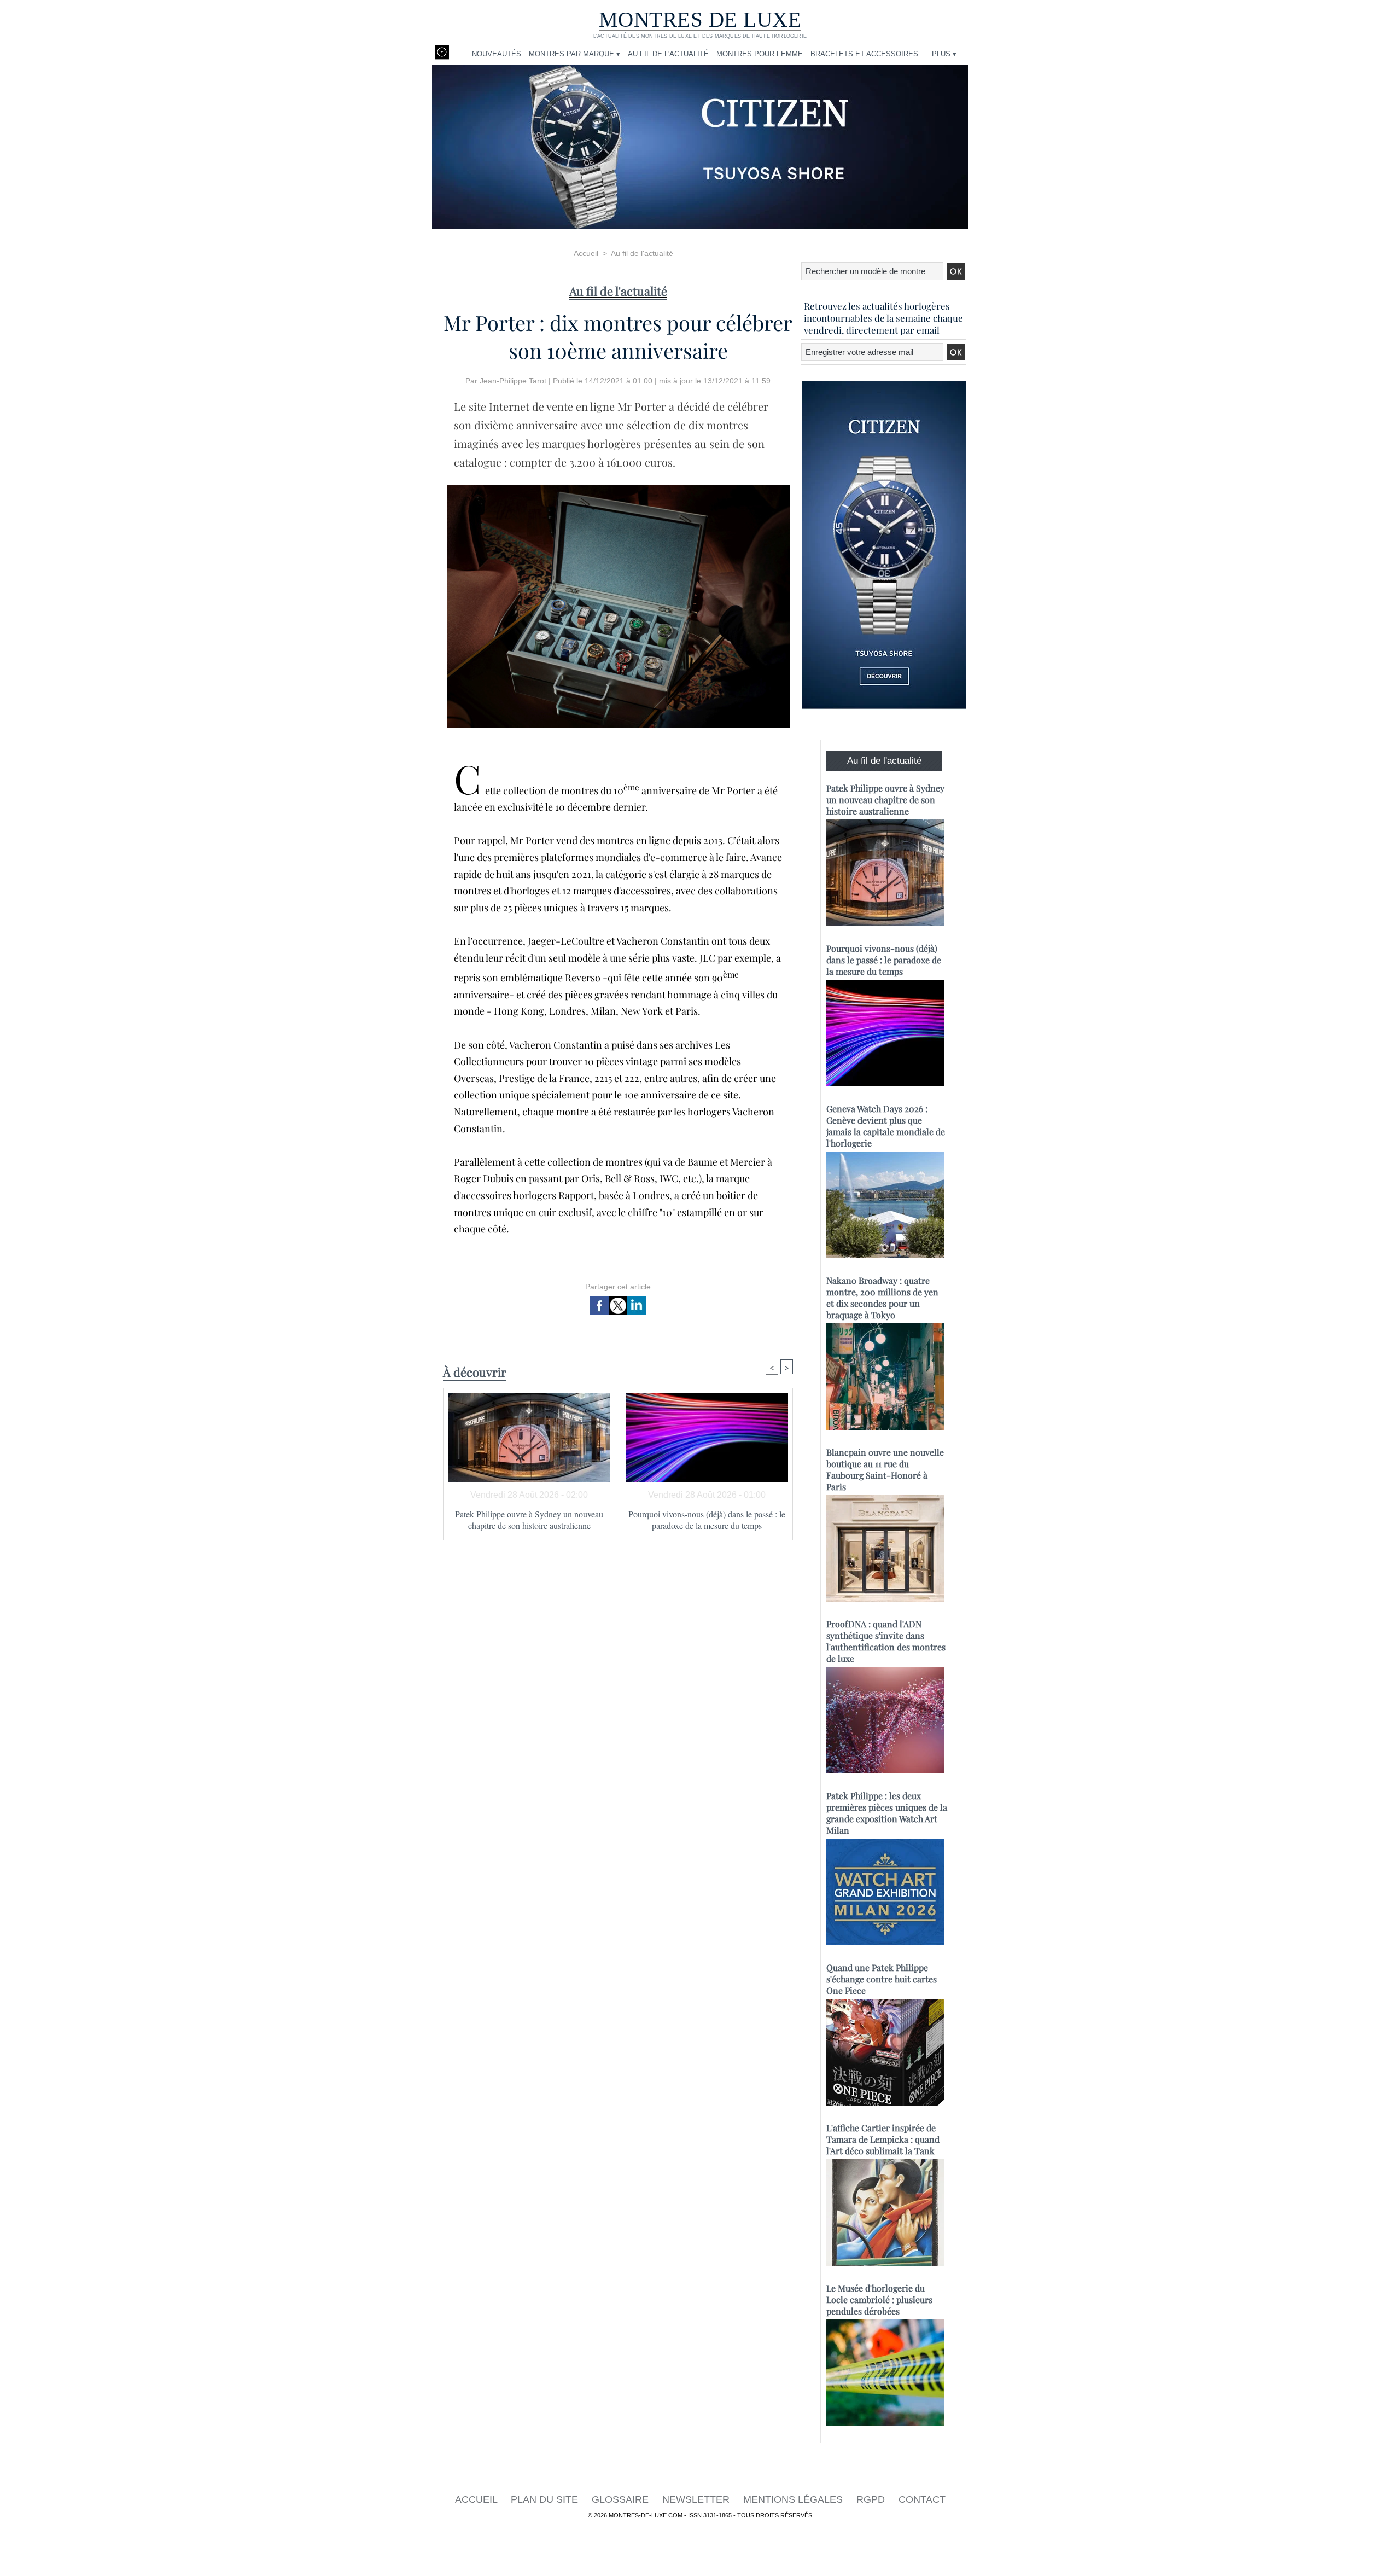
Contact (922, 2499)
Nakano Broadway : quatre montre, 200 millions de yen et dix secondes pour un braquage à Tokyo (882, 1298)
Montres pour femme (760, 54)
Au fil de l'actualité (668, 54)
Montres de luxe (700, 19)
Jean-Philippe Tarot (513, 381)
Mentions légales (794, 2499)
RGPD (872, 2499)
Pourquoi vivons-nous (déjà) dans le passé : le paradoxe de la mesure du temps (707, 1520)
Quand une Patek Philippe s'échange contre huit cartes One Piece (882, 1979)
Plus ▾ (944, 54)
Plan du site (546, 2499)
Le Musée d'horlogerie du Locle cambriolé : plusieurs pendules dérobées (879, 2299)
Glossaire (622, 2499)
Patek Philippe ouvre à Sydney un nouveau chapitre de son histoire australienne (529, 1520)
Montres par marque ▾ (574, 54)
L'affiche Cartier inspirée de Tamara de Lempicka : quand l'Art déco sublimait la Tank (883, 2139)
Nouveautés (497, 54)
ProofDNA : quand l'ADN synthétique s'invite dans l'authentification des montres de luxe (886, 1641)
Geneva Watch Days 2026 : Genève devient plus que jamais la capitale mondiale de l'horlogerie (886, 1126)
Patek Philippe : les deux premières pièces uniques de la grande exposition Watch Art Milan (887, 1813)
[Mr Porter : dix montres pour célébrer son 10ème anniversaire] (618, 488)
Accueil (586, 253)
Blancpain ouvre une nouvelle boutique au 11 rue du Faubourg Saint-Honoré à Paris (885, 1469)
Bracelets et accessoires (864, 54)
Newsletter (697, 2499)
